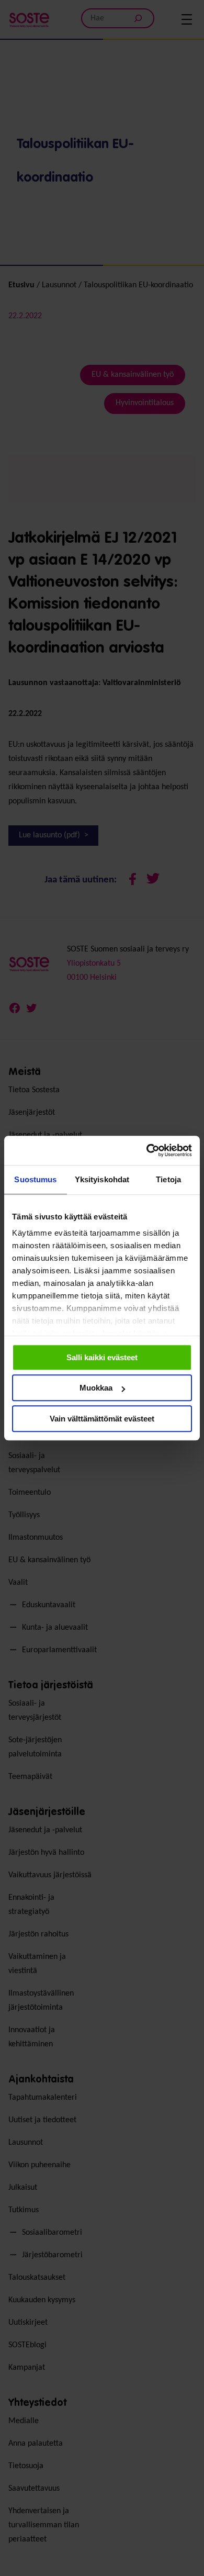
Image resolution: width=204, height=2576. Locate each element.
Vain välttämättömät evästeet (102, 1419)
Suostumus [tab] (35, 1179)
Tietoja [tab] (168, 1179)
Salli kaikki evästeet (102, 1357)
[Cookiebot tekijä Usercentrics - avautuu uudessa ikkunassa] (147, 1150)
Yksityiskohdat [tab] (102, 1179)
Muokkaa (96, 1388)
